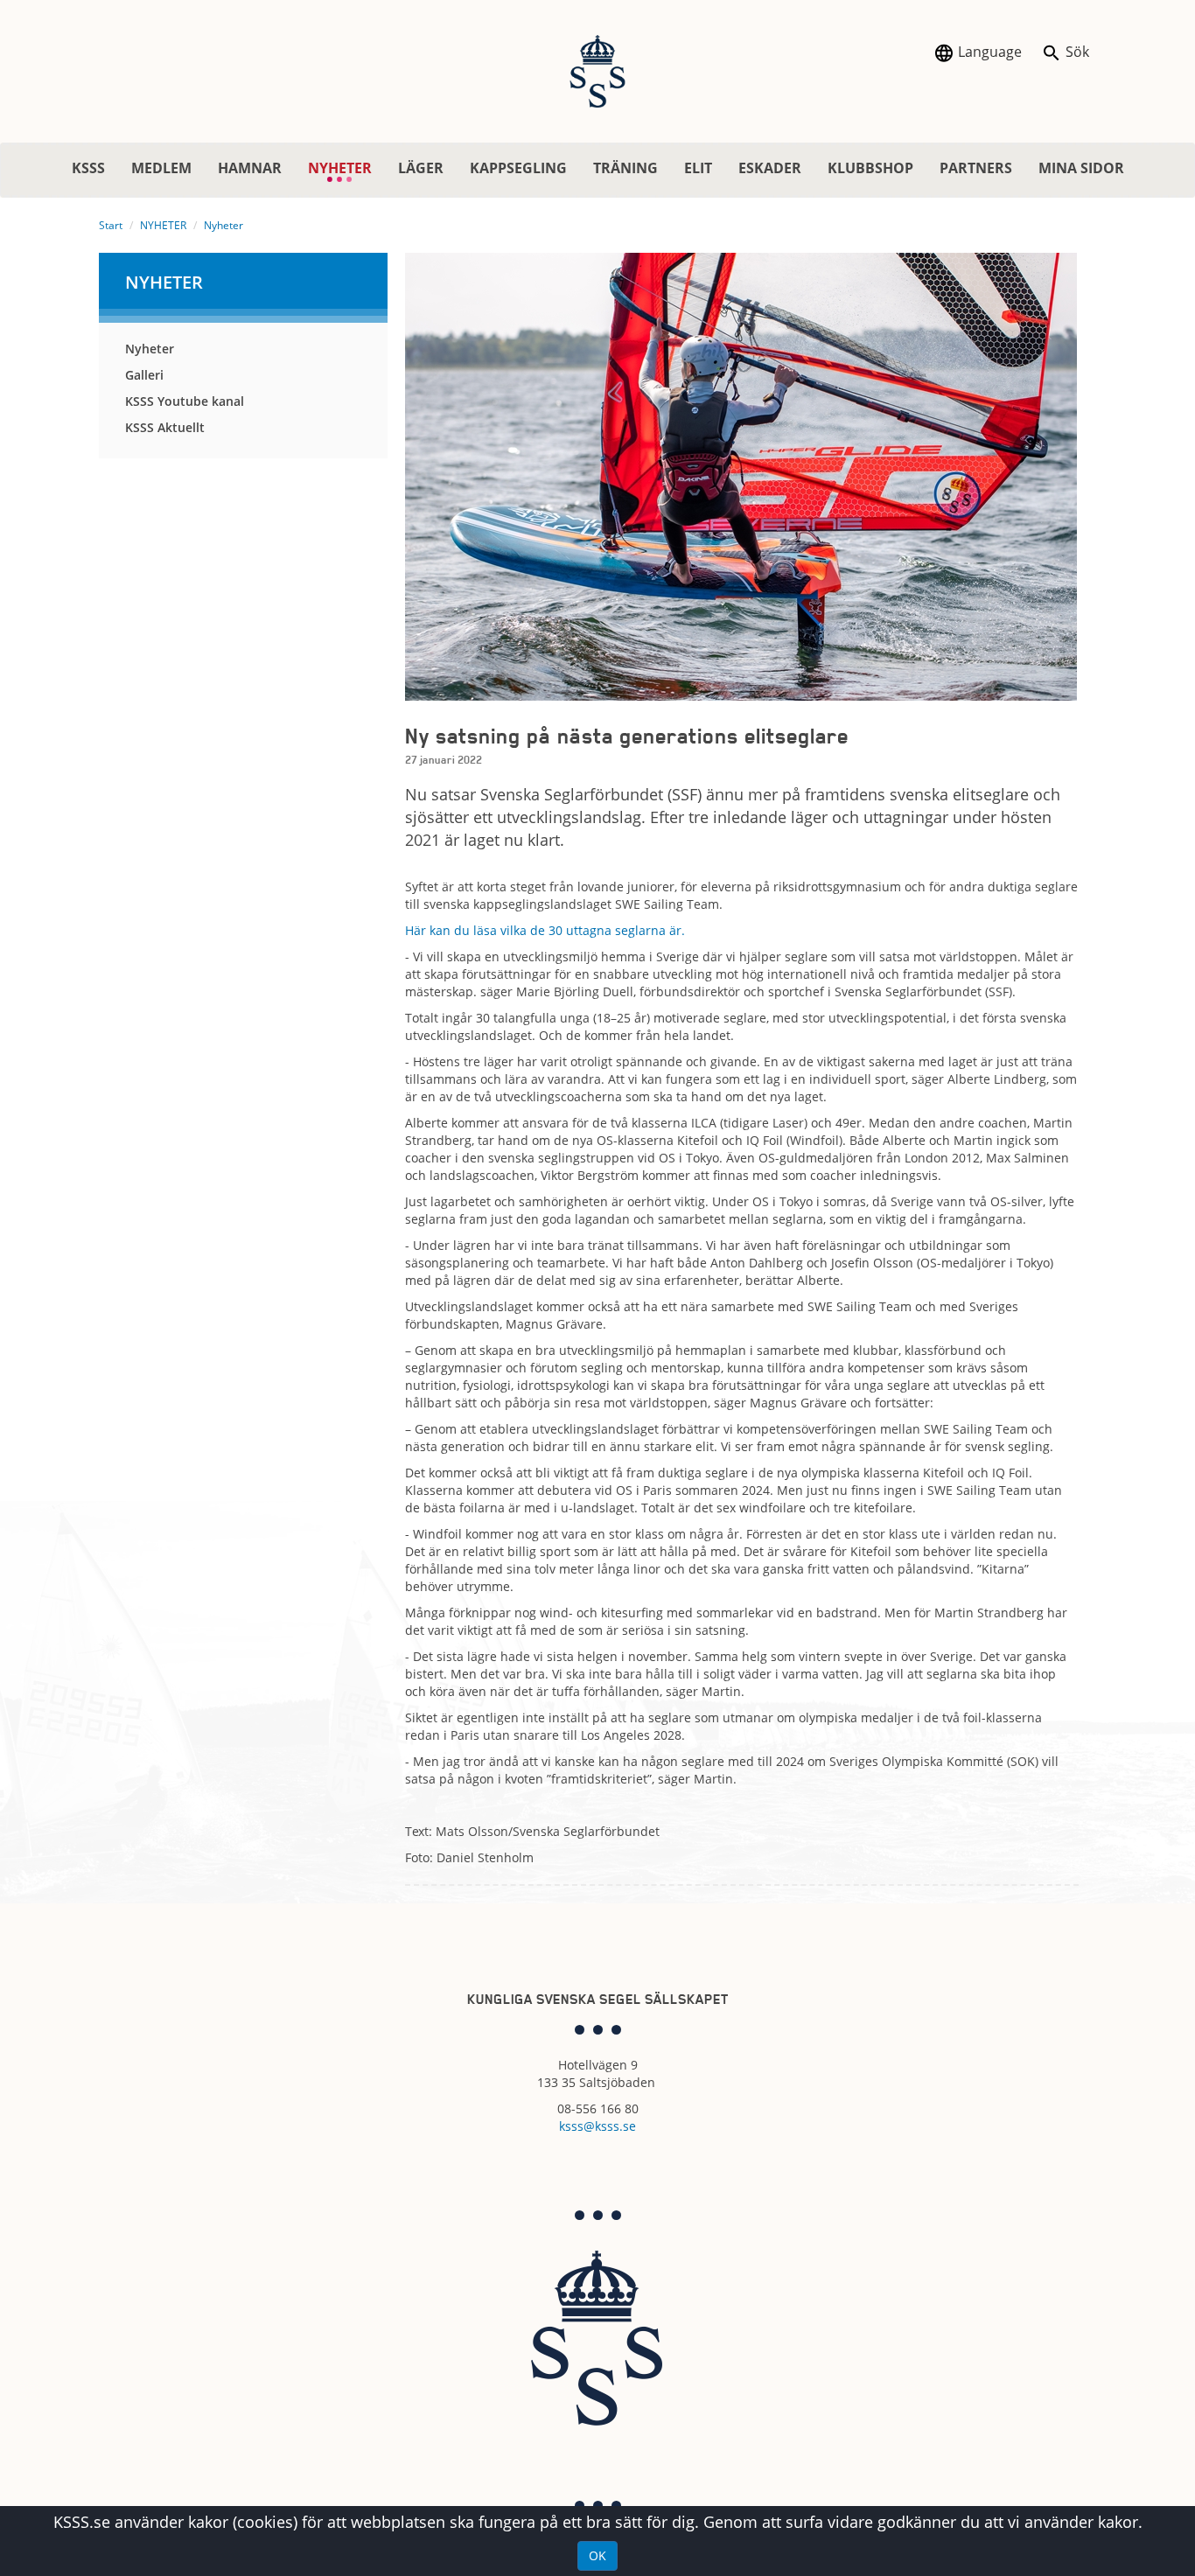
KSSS (88, 168)
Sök (1076, 52)
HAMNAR (250, 168)
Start (111, 225)
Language (988, 52)
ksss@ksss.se (597, 2126)
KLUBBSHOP (870, 168)
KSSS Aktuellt (165, 427)
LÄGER (421, 168)
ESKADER (770, 168)
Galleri (144, 375)
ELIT (698, 168)
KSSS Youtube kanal (185, 401)
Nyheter (224, 225)
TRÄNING (625, 168)
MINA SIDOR (1081, 168)
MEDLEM (161, 168)
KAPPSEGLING (518, 168)
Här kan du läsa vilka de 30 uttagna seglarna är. (545, 930)
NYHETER (346, 168)
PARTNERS (976, 168)
